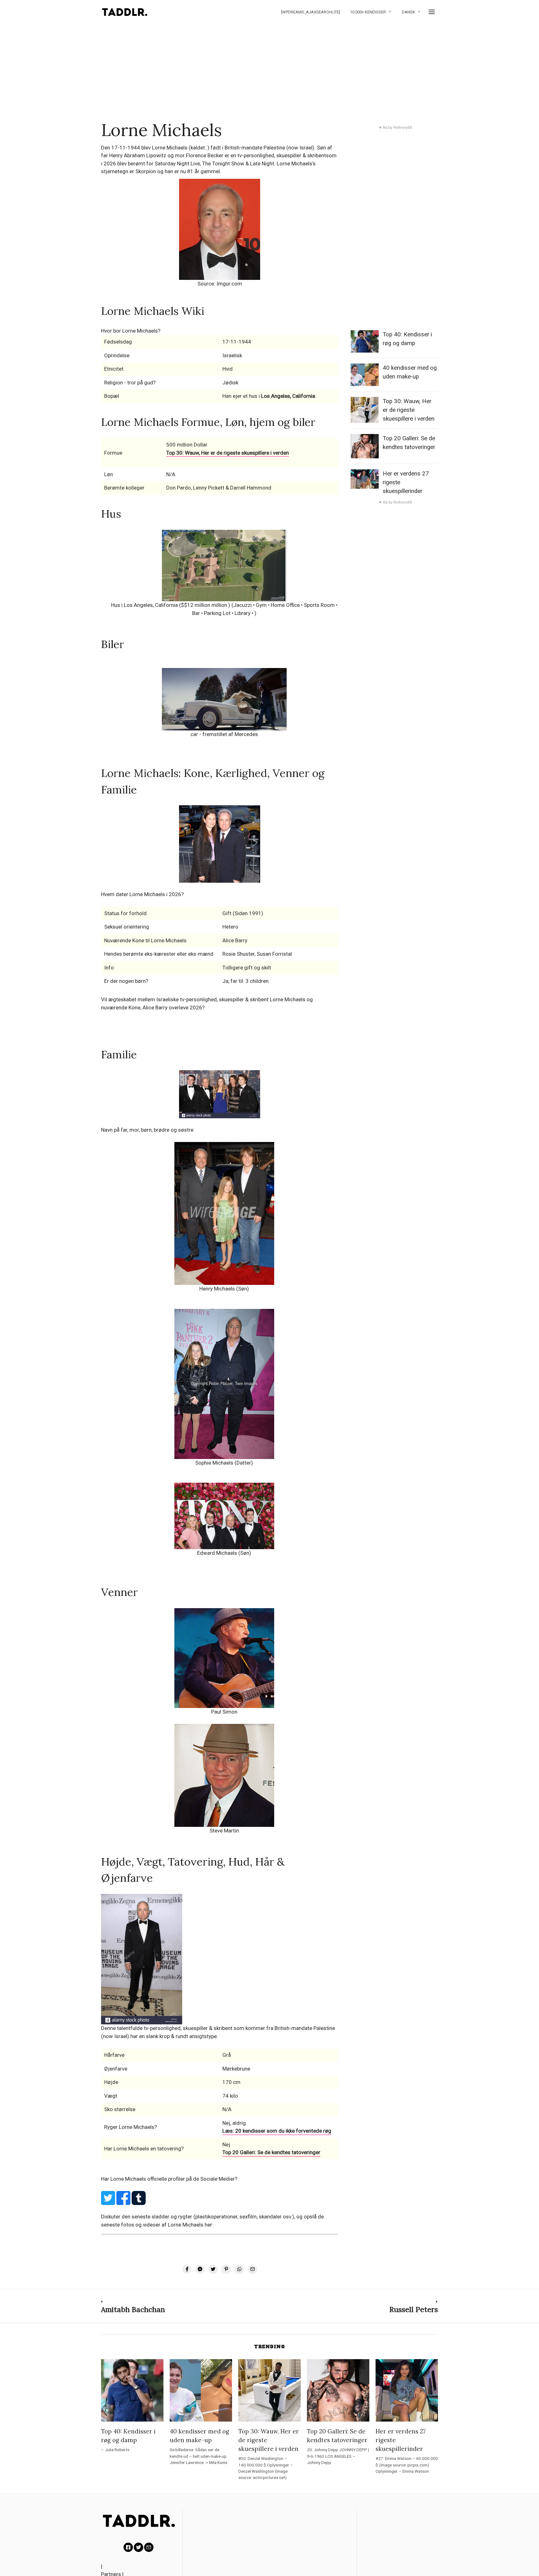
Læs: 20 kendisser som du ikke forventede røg (277, 2131)
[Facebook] (128, 2547)
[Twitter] (138, 2547)
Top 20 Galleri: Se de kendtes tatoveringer (271, 2152)
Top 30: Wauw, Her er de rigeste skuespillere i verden (409, 410)
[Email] (149, 2547)
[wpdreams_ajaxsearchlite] (311, 12)
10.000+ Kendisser (368, 12)
